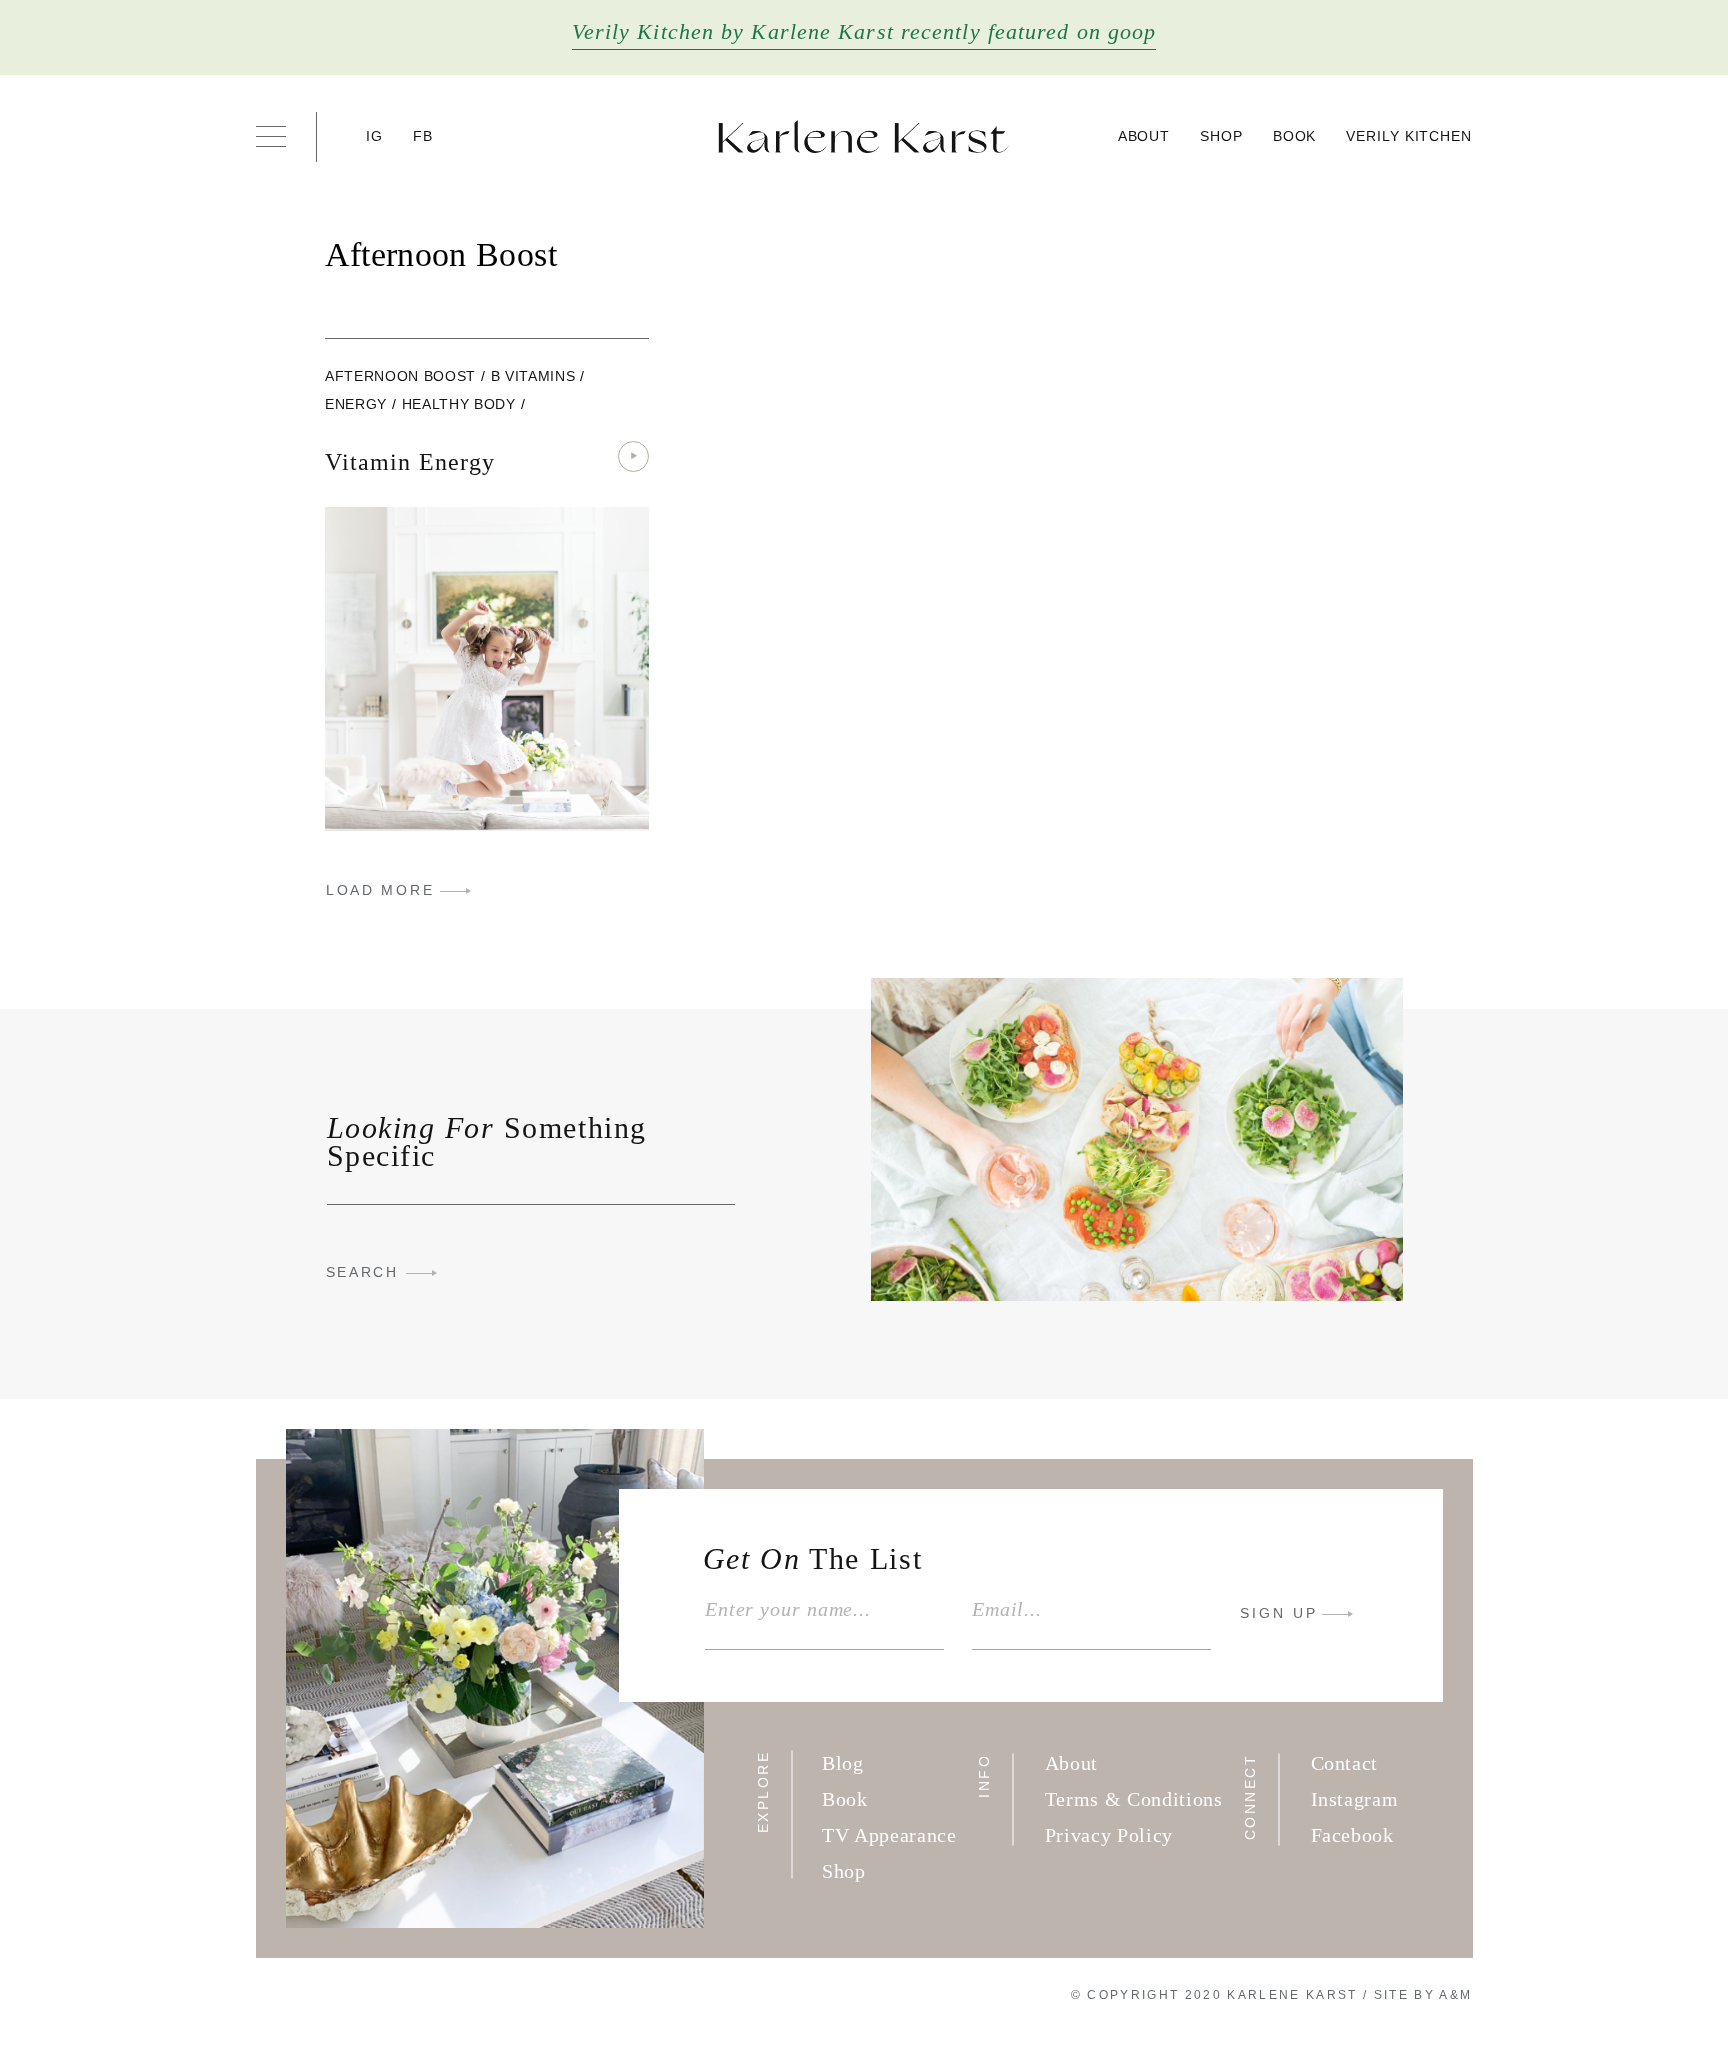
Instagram (1355, 1799)
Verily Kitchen (1409, 136)
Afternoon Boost (400, 376)
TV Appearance (889, 1835)
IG (375, 136)
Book (1295, 136)
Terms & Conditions (1134, 1799)
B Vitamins (533, 376)
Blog (843, 1763)
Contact (1345, 1763)
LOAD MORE (380, 890)
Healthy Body (459, 404)
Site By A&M (1423, 1995)
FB (423, 136)
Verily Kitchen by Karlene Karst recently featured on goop (864, 31)
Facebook (1352, 1835)
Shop (1221, 136)
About (1144, 136)
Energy (356, 404)
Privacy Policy (1109, 1835)
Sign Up (1279, 1613)
